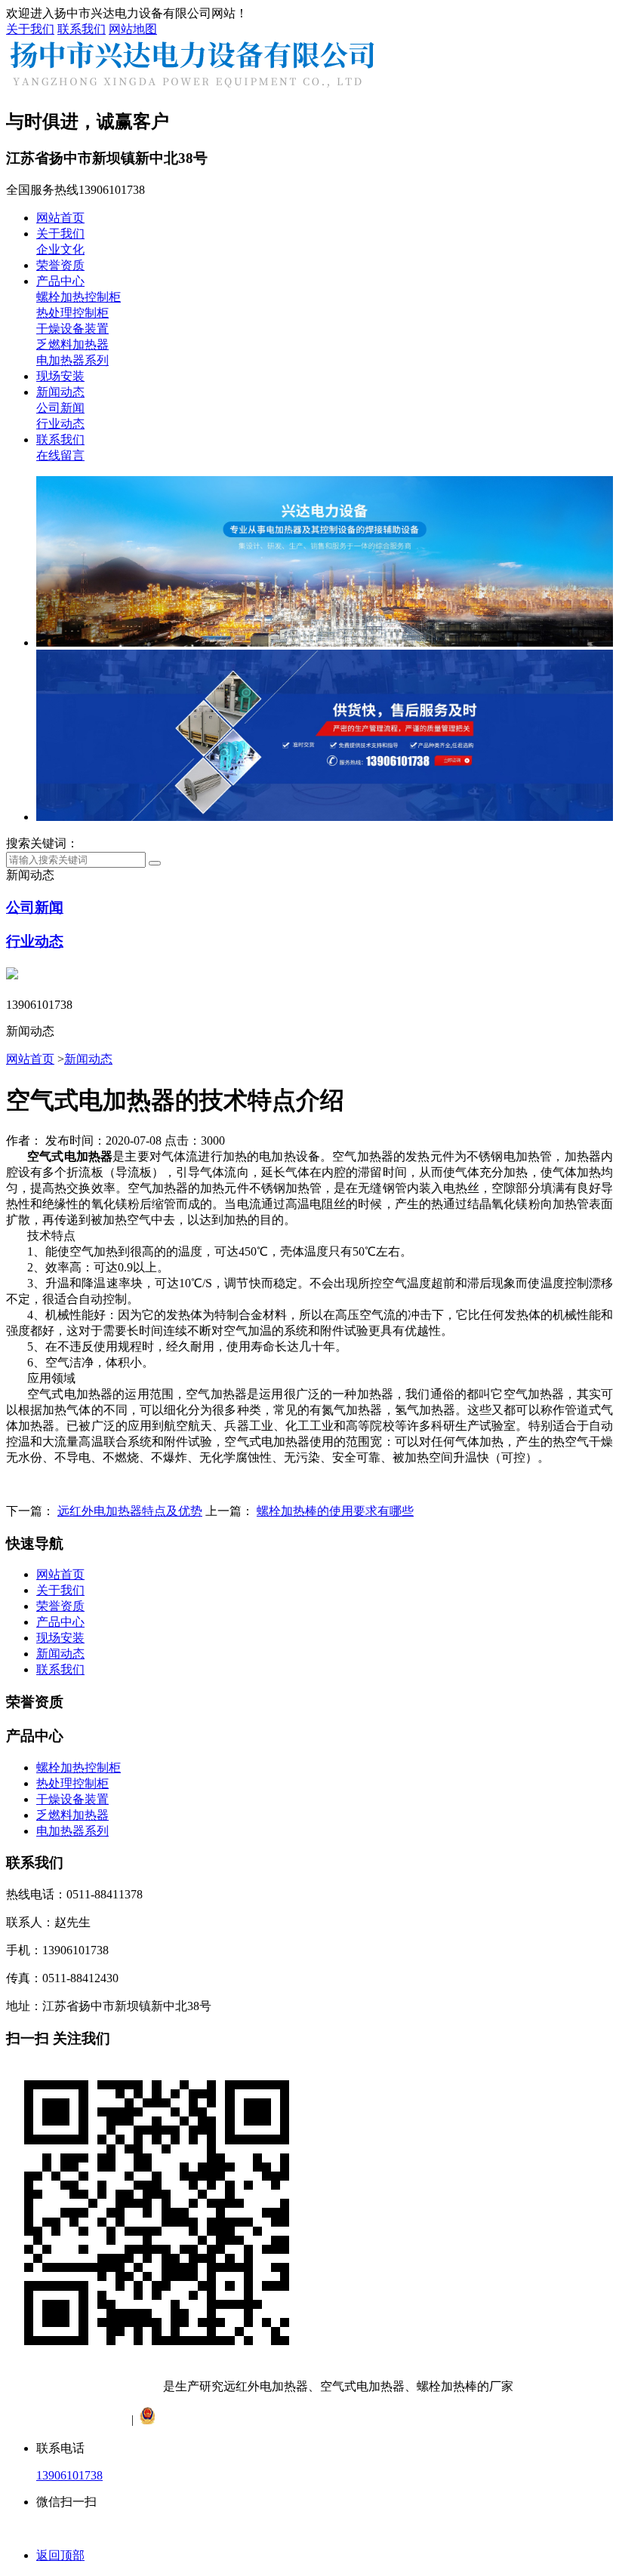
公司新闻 (60, 408)
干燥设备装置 (72, 329)
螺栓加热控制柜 (79, 297)
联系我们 (82, 29)
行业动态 (60, 424)
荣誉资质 (60, 265)
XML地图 (404, 2420)
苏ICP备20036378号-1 (63, 2420)
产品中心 (60, 281)
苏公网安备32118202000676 (233, 2420)
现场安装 (60, 376)
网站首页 (60, 218)
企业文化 (60, 249)
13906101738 (69, 2475)
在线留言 (60, 455)
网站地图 (133, 29)
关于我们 (30, 29)
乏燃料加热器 (72, 344)
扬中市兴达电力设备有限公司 (85, 2386)
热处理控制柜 (72, 313)
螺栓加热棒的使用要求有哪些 (335, 1511)
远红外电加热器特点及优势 (130, 1511)
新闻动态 (60, 392)
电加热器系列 (72, 360)
